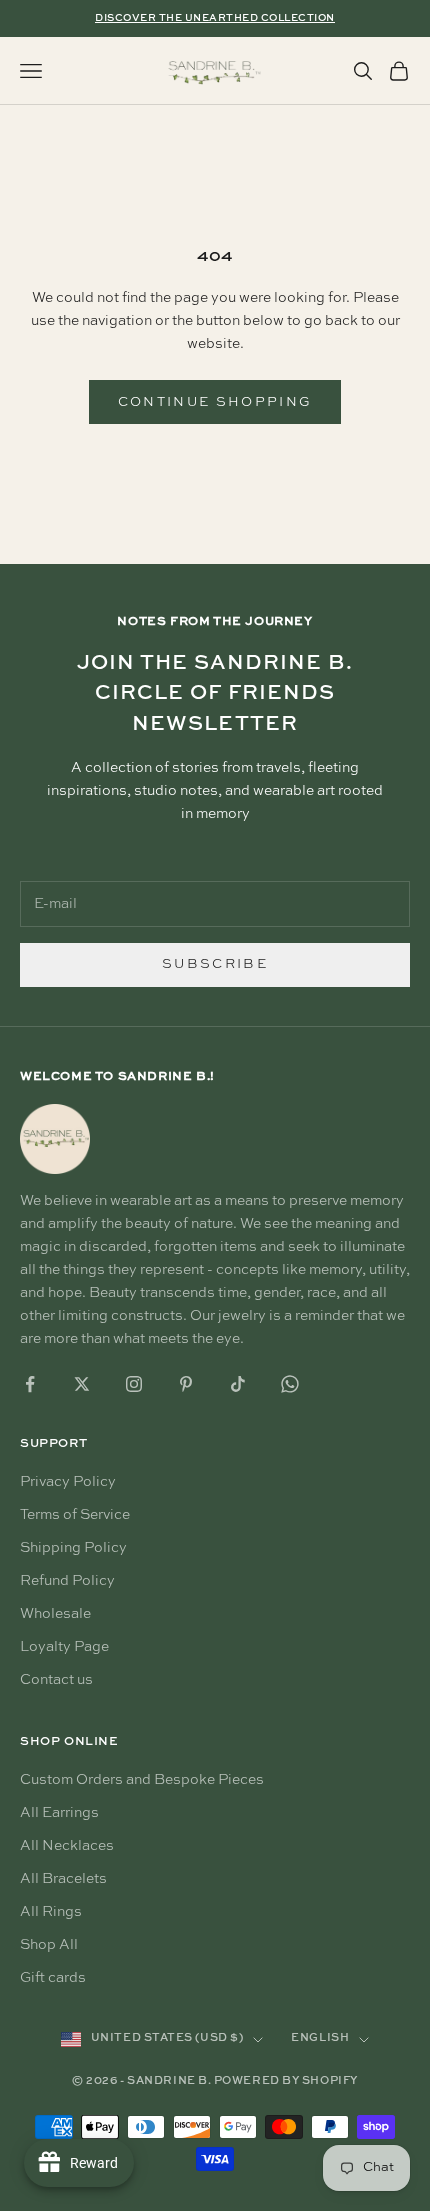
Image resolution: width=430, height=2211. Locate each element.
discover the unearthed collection (215, 18)
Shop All (49, 1945)
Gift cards (53, 1978)
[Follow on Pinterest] (186, 1384)
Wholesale (55, 1614)
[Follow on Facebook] (30, 1384)
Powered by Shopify (286, 2081)
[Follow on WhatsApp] (290, 1384)
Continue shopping (215, 402)
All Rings (51, 1912)
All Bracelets (63, 1879)
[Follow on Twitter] (82, 1384)
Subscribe (215, 964)
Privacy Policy (68, 1482)
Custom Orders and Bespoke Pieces (142, 1780)
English (320, 2038)
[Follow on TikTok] (238, 1384)
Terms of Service (75, 1515)
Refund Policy (67, 1581)
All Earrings (59, 1813)
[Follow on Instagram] (134, 1384)
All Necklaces (67, 1846)
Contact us (56, 1680)
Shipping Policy (73, 1548)
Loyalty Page (64, 1647)
